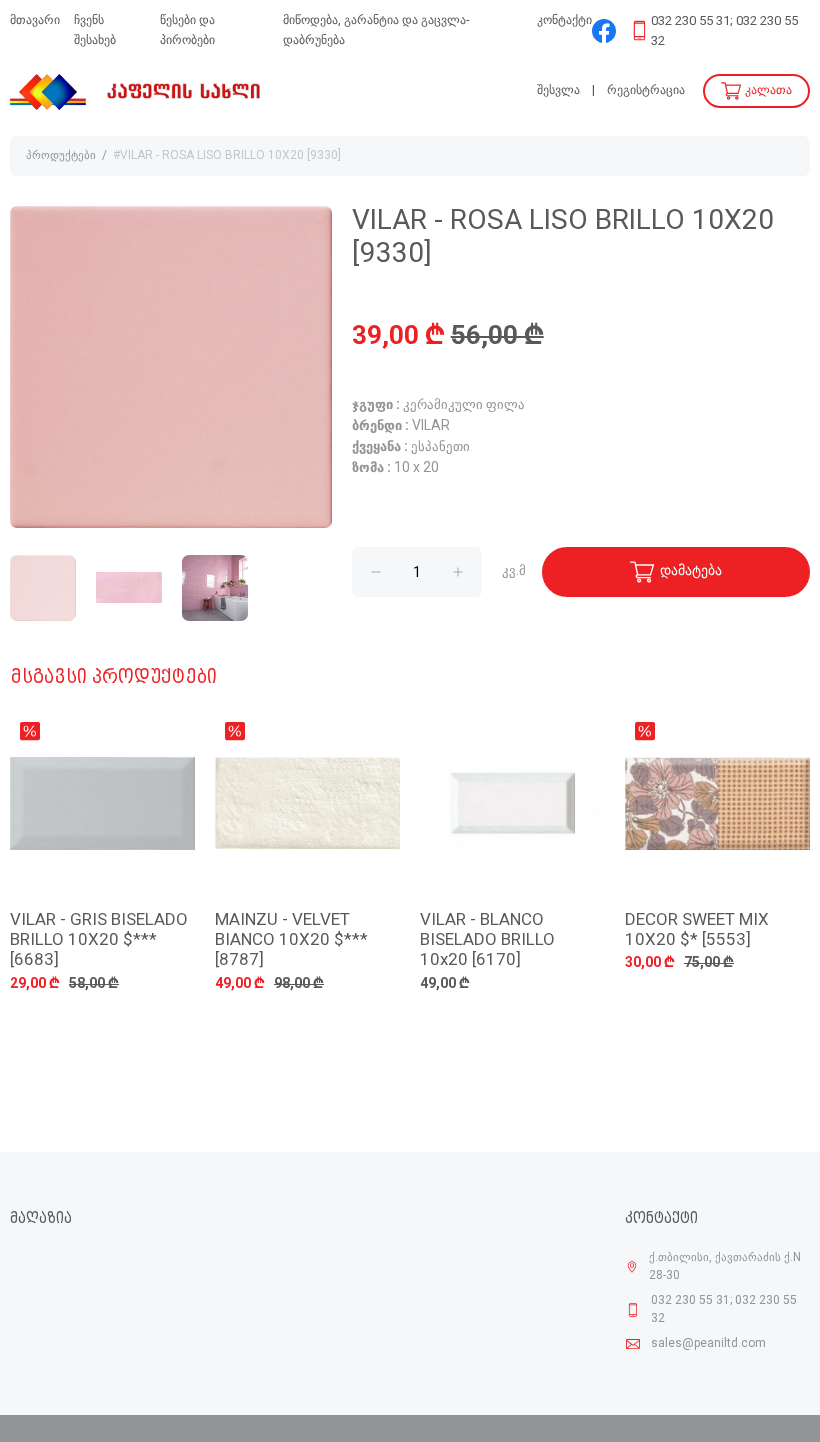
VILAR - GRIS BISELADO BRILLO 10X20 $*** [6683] (99, 941)
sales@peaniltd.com (708, 1344)
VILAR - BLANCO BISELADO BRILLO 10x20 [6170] (487, 941)
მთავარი (35, 20)
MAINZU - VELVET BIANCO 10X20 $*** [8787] (291, 941)
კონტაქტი (564, 20)
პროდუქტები (61, 156)
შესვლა (558, 90)
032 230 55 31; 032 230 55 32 (724, 31)
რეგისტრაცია (646, 90)
